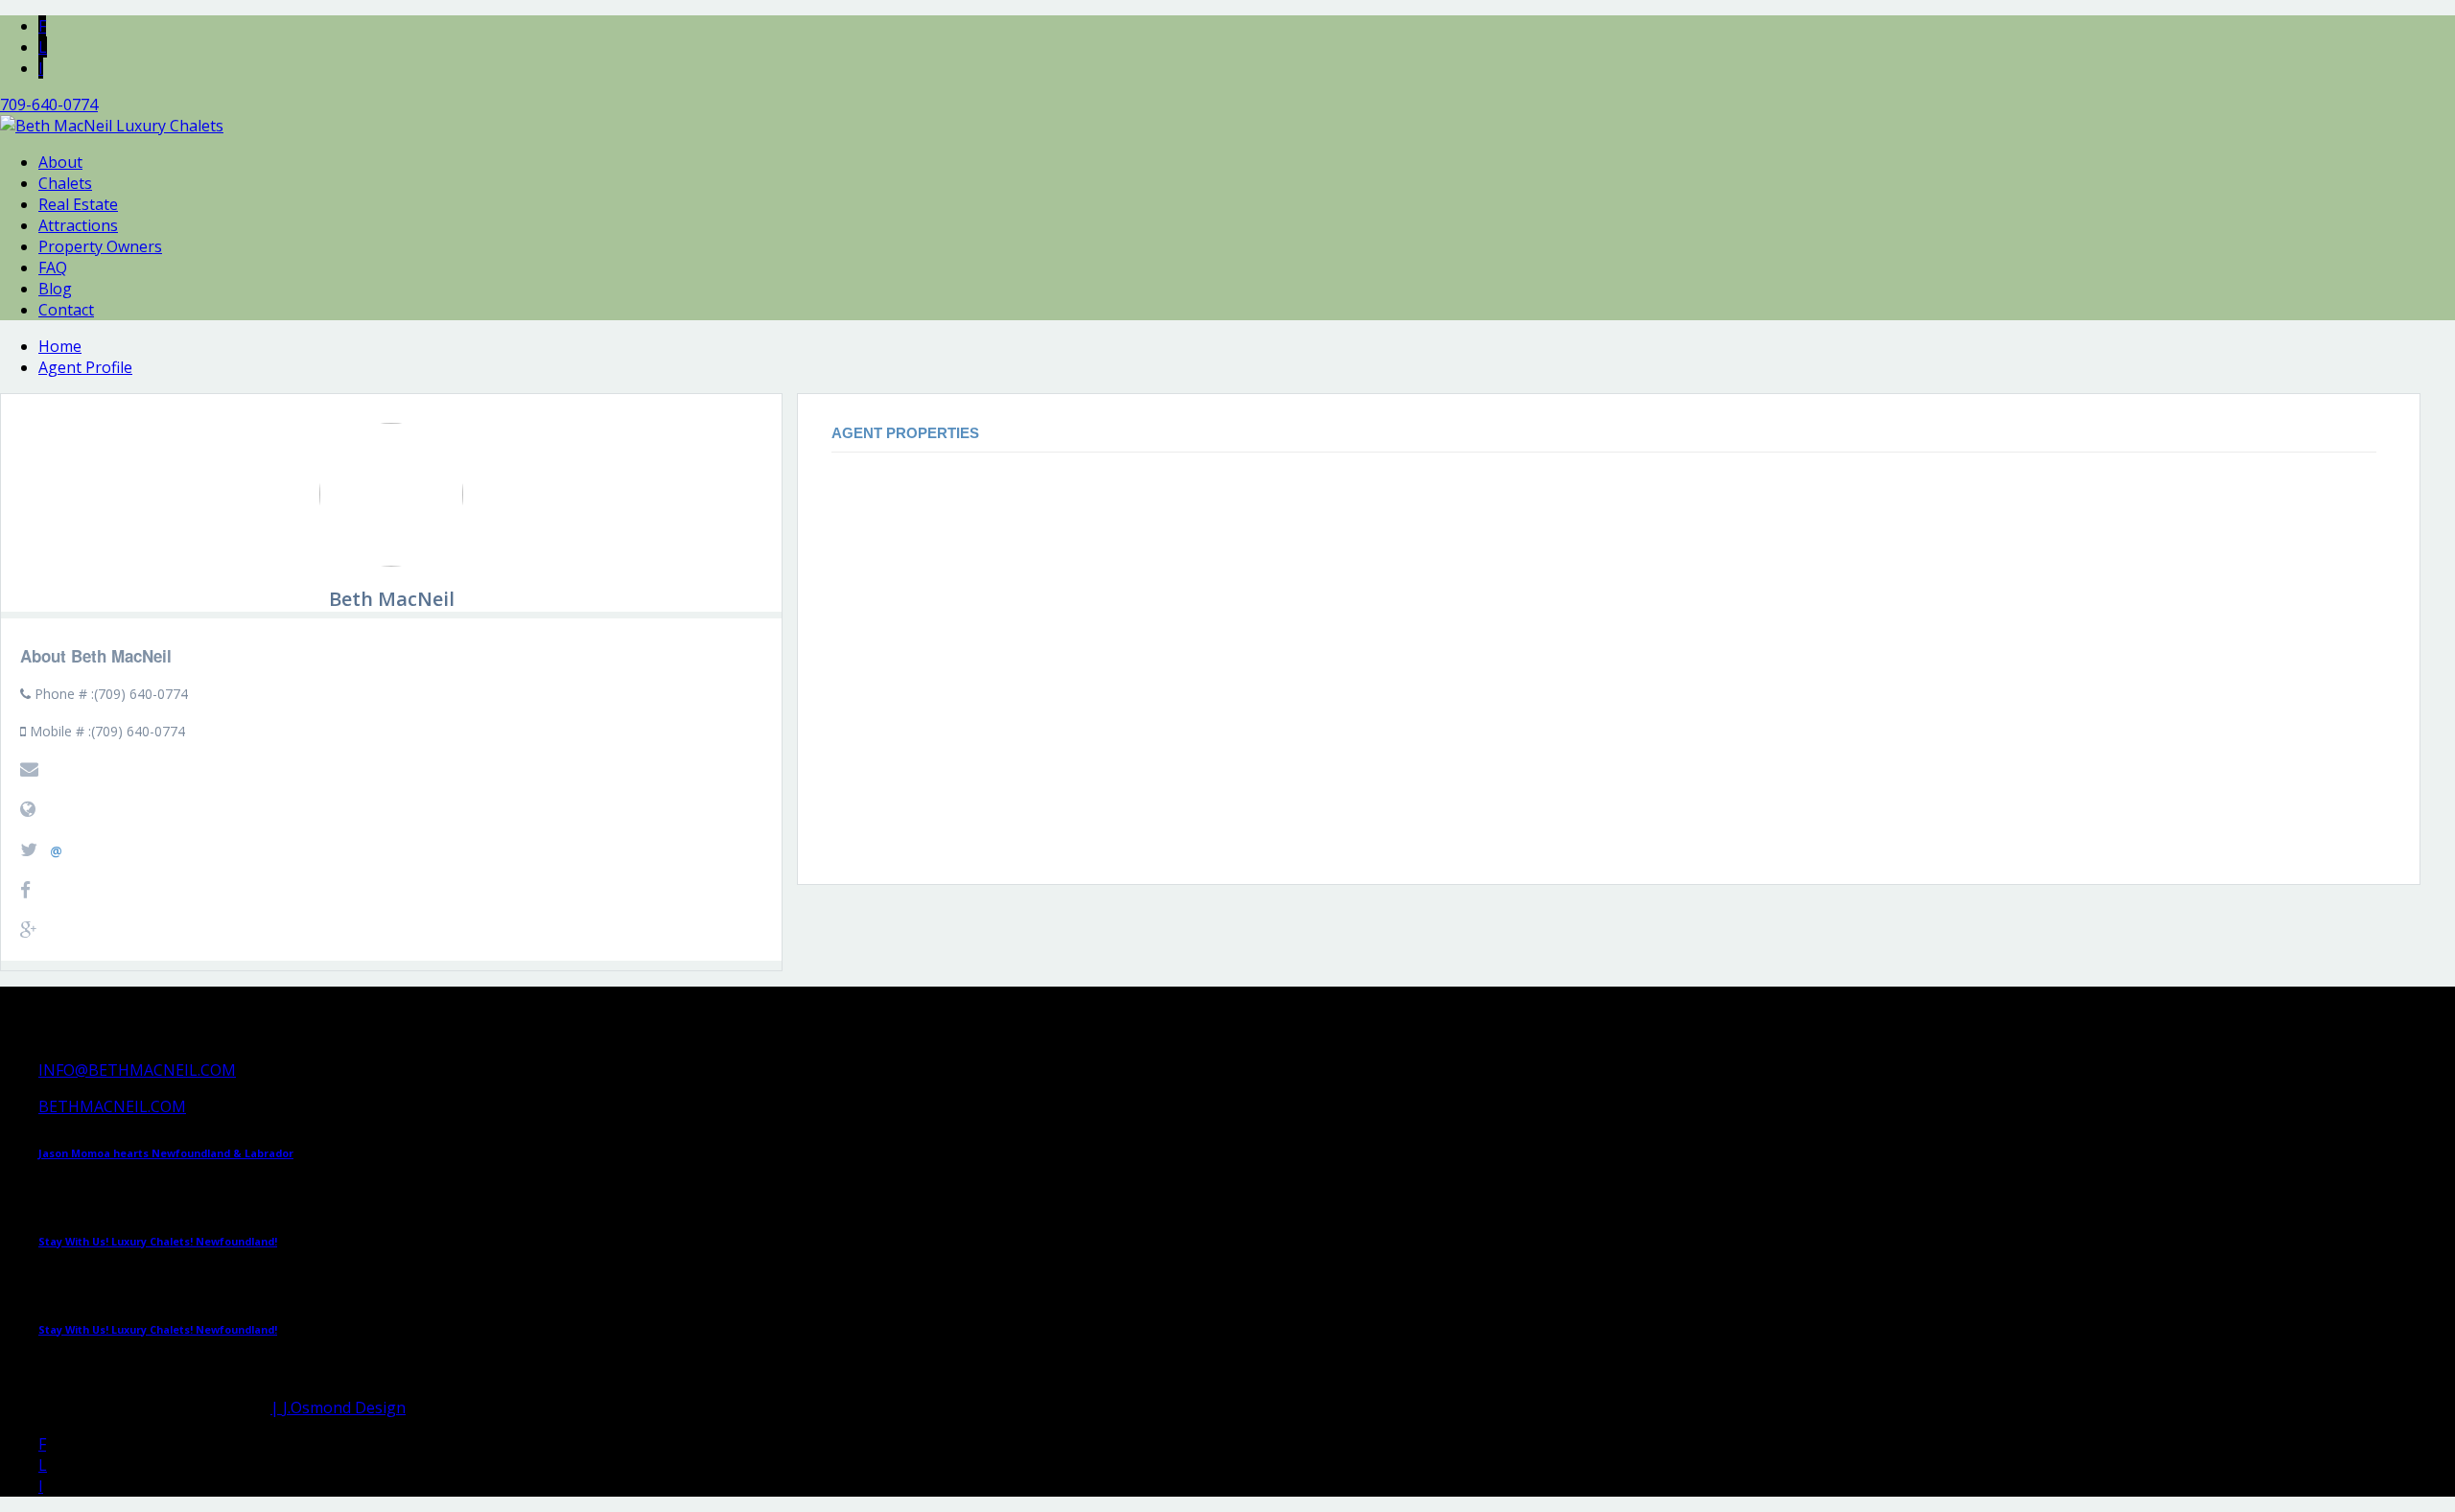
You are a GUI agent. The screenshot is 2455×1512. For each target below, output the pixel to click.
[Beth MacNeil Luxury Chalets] (112, 126)
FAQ (53, 268)
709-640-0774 (49, 105)
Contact (66, 310)
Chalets (65, 183)
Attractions (78, 225)
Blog (55, 289)
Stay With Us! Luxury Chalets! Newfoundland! (158, 1242)
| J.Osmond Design (338, 1407)
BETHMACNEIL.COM (112, 1106)
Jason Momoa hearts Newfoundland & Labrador (166, 1153)
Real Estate (78, 204)
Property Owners (100, 246)
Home (60, 346)
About (60, 162)
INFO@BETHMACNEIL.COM (137, 1070)
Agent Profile (85, 367)
